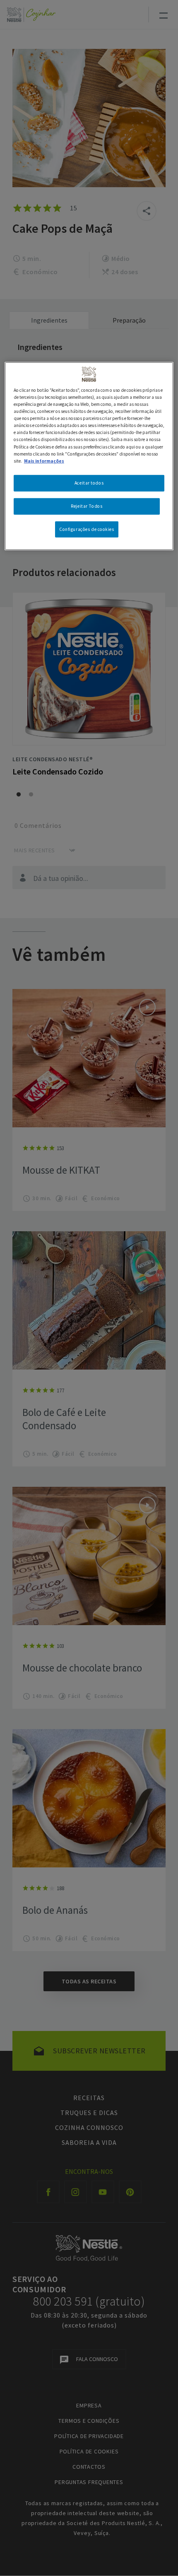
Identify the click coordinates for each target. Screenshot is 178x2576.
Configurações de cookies (87, 529)
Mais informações (44, 461)
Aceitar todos (89, 482)
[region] (89, 456)
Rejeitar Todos (87, 506)
